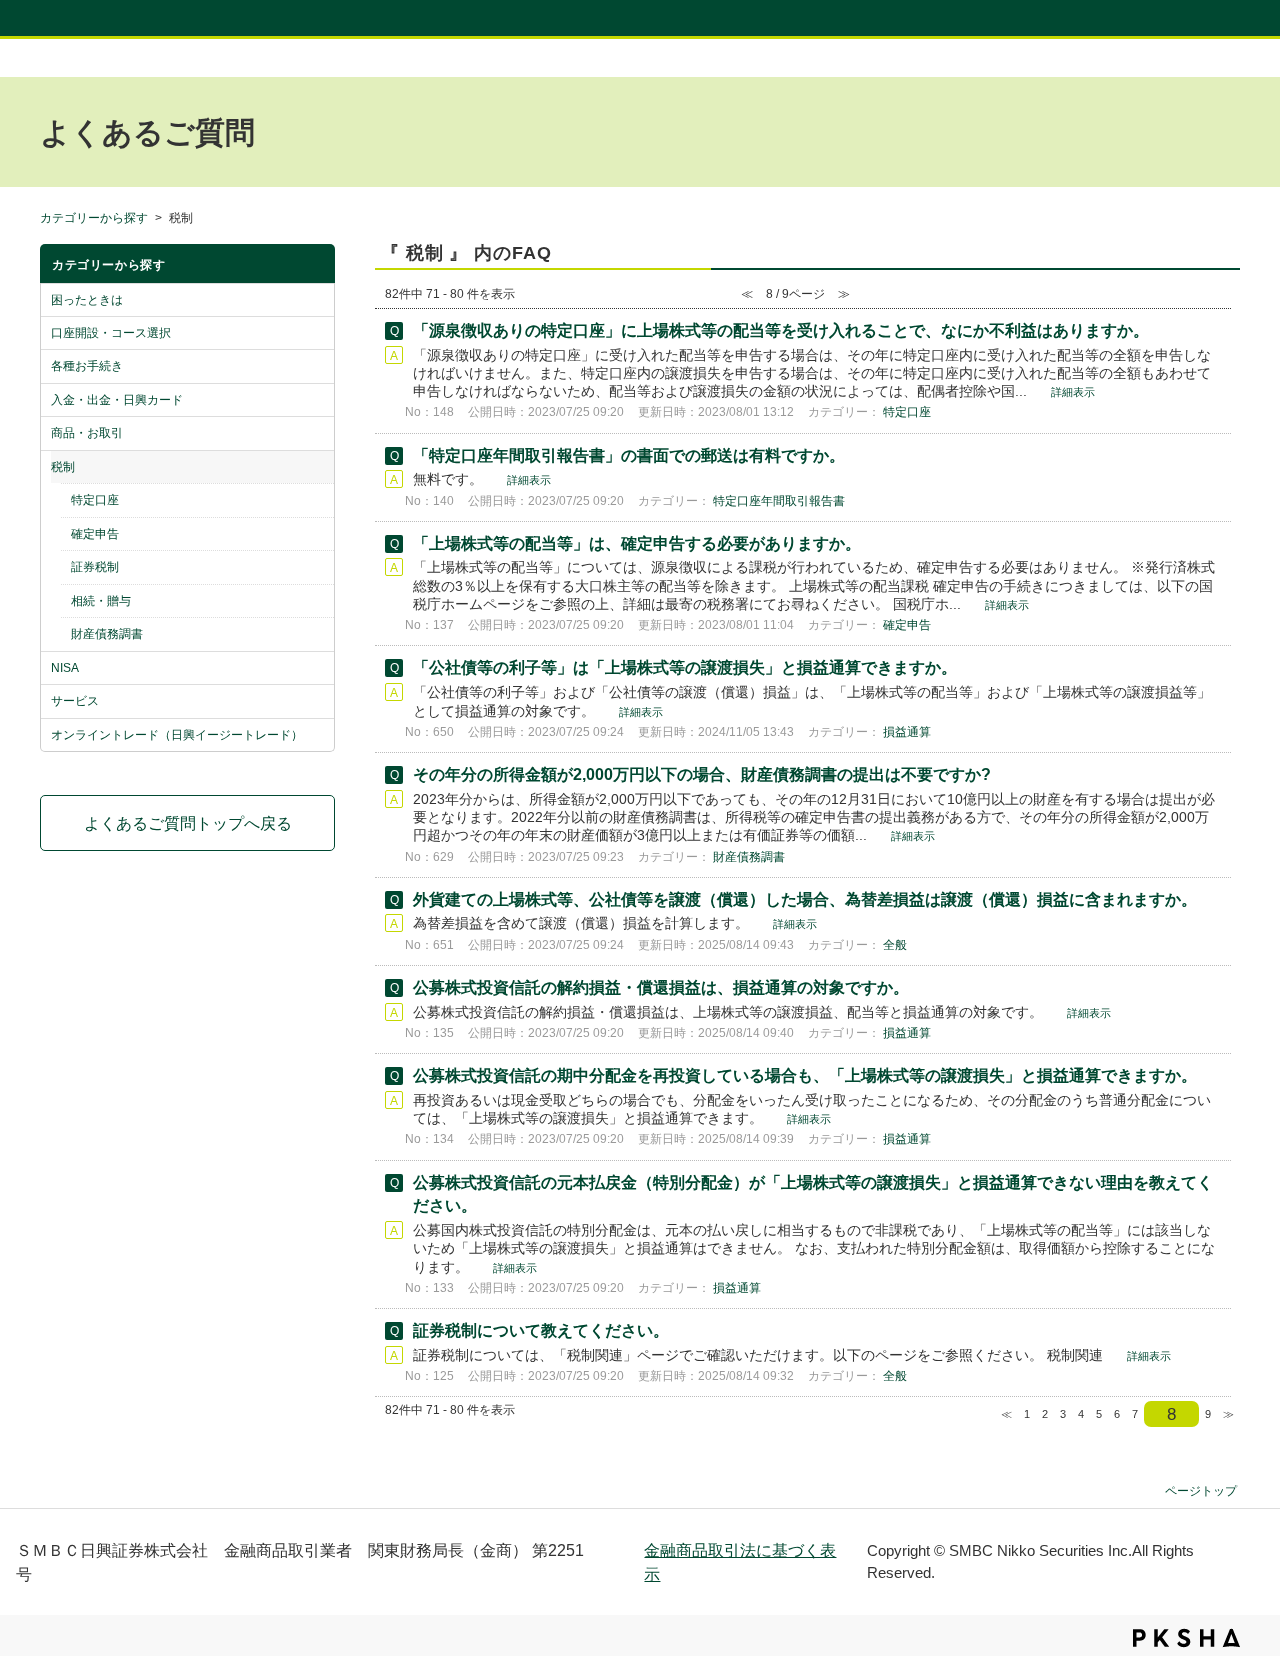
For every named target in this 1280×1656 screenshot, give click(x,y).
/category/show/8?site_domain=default (318, 668)
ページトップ (1201, 1490)
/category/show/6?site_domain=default (318, 433)
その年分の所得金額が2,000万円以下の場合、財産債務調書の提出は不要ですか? (702, 774)
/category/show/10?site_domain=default (318, 735)
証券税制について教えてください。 (541, 1330)
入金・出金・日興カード (117, 400)
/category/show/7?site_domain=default (318, 467)
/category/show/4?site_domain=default (318, 366)
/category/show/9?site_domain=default (318, 701)
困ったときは (87, 300)
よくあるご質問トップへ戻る (188, 823)
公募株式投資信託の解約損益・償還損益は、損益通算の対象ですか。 (661, 987)
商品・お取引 (87, 433)
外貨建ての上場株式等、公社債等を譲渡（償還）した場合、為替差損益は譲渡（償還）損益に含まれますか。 (805, 899)
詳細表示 (1073, 392)
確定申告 (95, 534)
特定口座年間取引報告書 (779, 501)
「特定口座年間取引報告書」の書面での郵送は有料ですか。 (629, 455)
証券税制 (95, 567)
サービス (75, 701)
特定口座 (95, 500)
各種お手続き (87, 366)
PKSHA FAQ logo (1186, 1638)
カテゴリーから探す (94, 218)
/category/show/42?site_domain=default (318, 567)
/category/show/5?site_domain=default (318, 400)
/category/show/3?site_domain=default (318, 333)
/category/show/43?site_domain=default (318, 601)
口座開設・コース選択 (111, 333)
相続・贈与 (101, 601)
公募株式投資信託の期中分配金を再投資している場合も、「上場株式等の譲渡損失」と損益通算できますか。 (805, 1075)
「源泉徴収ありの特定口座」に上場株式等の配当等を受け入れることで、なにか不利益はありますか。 (781, 330)
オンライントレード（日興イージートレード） (177, 735)
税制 (63, 467)
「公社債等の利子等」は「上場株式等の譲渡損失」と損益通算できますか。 (685, 667)
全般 (895, 945)
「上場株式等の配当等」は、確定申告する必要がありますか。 (637, 543)
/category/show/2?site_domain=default (318, 300)
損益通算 (907, 732)
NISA (65, 668)
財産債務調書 (107, 634)
